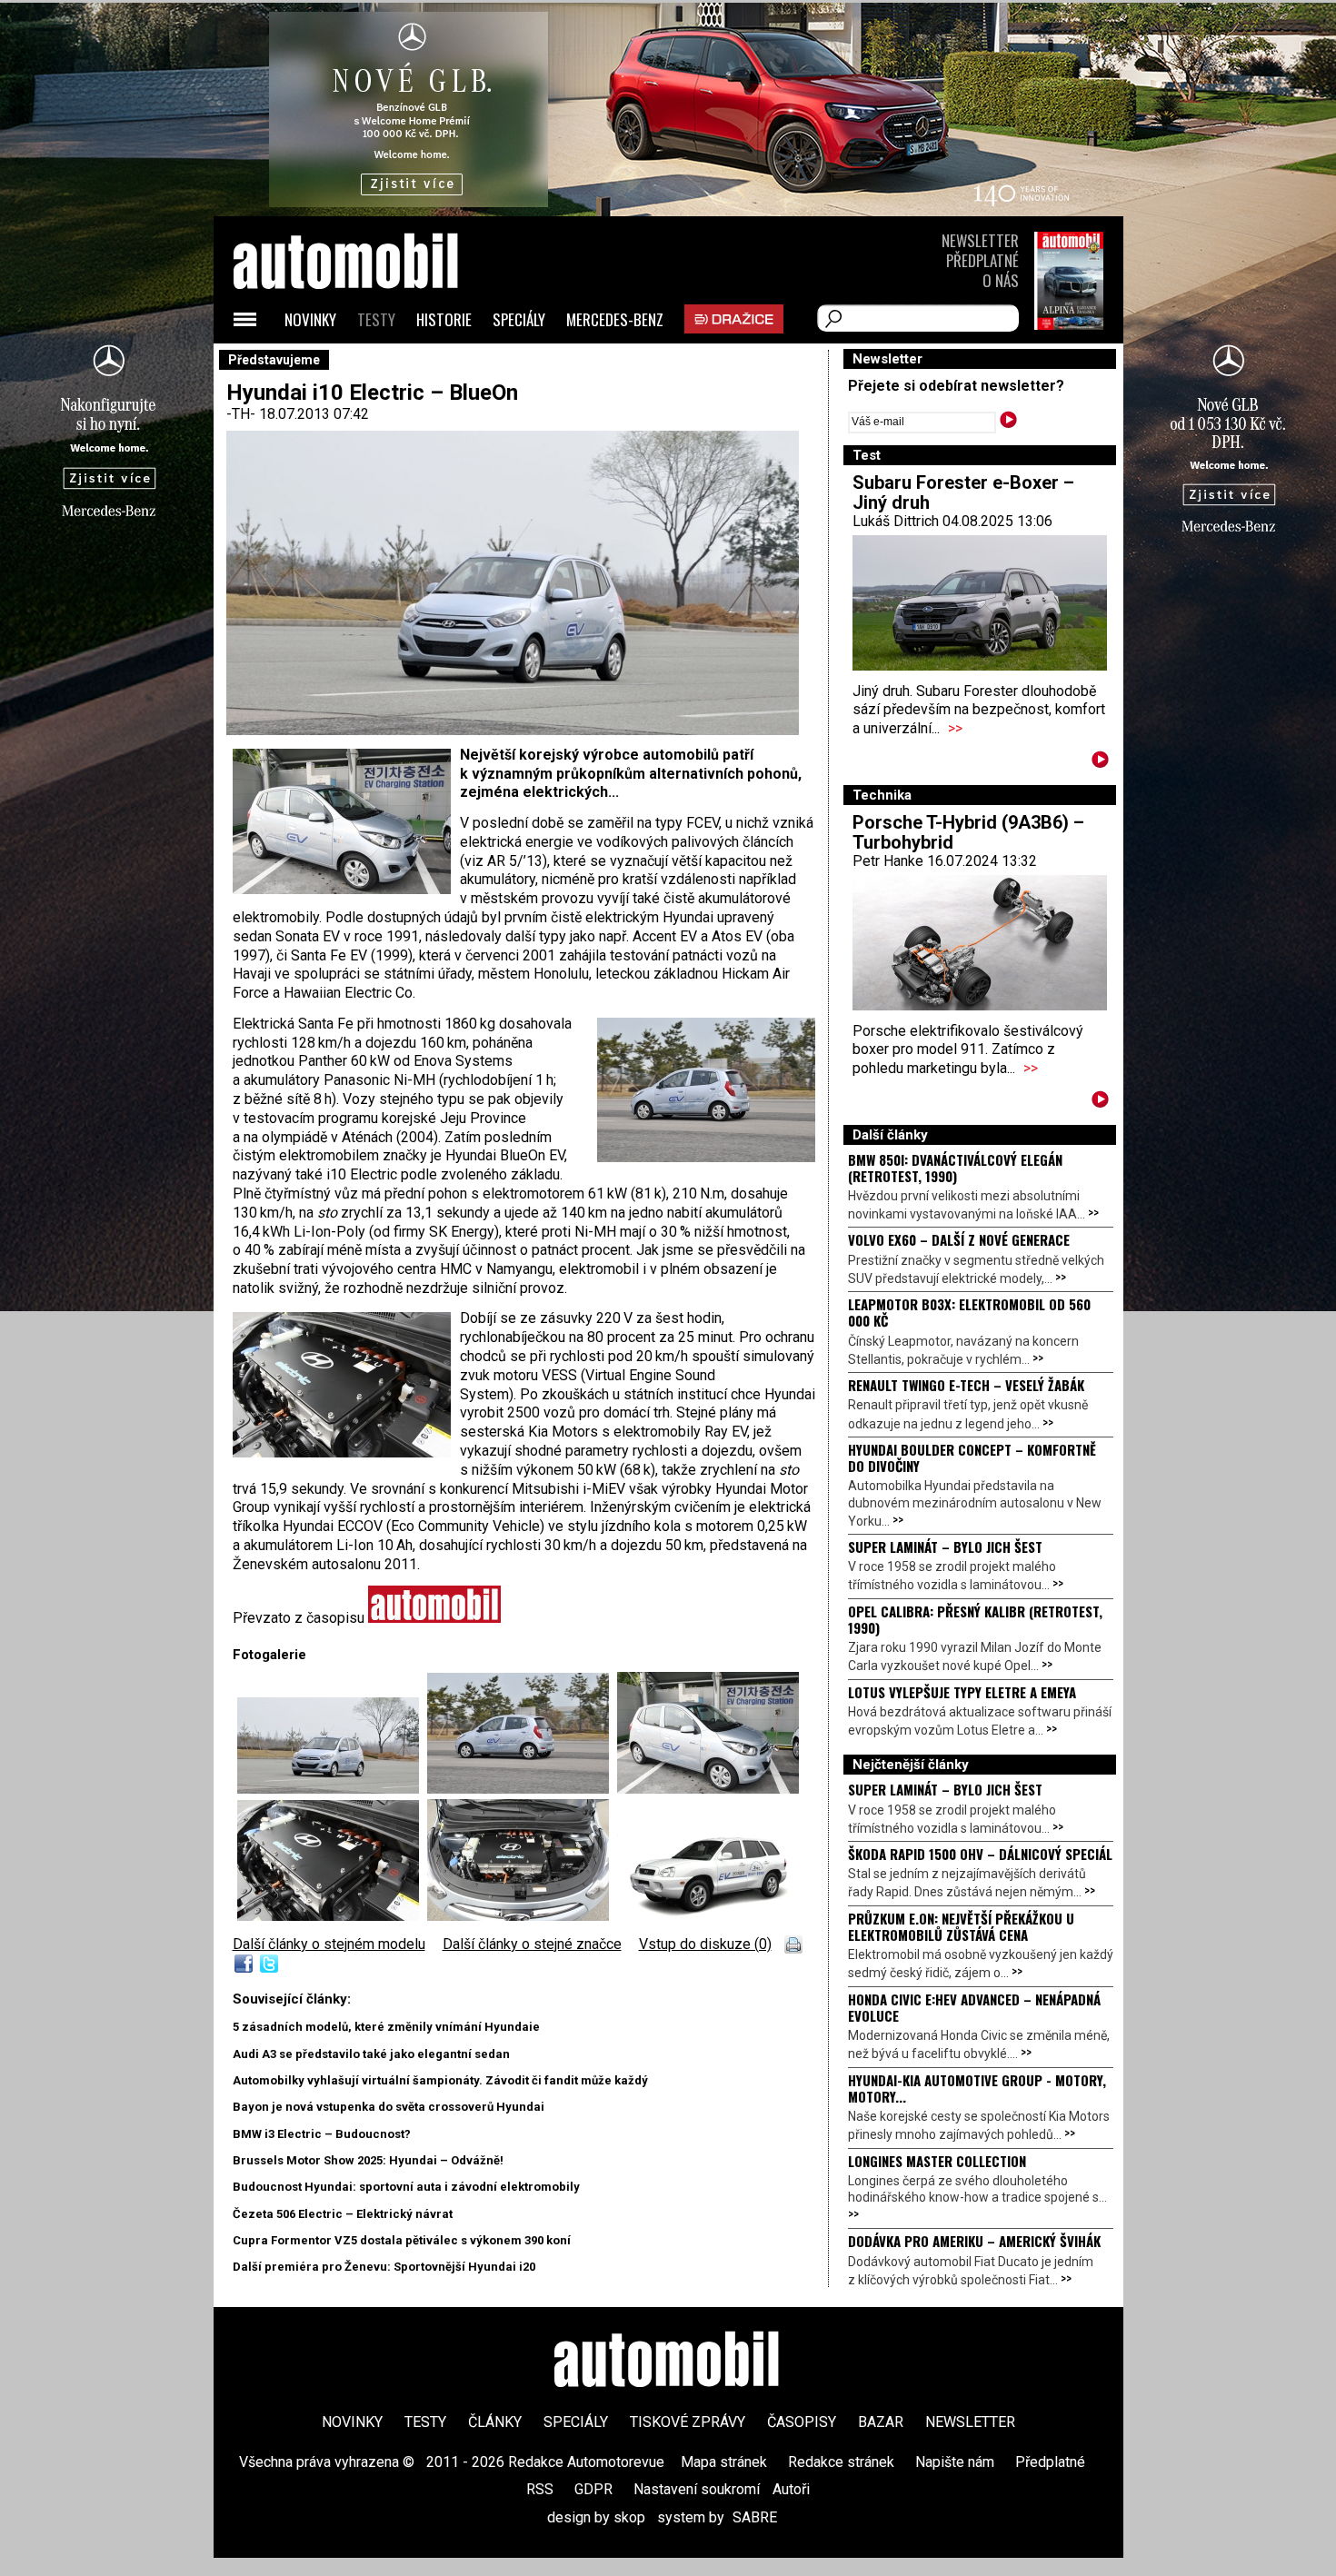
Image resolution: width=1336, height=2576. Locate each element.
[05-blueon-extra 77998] (522, 1916)
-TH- (243, 414)
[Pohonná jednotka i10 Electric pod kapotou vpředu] (332, 1916)
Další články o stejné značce (532, 1944)
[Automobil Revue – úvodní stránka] (370, 364)
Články (495, 2422)
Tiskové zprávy (688, 2422)
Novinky (310, 319)
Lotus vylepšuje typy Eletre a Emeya (962, 1692)
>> (955, 728)
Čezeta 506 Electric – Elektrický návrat (343, 2214)
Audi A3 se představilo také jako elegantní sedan (371, 2054)
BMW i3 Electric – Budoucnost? (322, 2134)
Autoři (791, 2489)
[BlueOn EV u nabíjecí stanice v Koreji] (708, 1789)
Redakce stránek (841, 2462)
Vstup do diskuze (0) (705, 1944)
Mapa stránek (724, 2462)
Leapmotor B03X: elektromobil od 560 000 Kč (969, 1312)
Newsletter (980, 240)
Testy (376, 319)
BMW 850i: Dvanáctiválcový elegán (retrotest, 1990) (955, 1168)
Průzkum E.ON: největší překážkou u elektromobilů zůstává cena (961, 1926)
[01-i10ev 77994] (332, 1789)
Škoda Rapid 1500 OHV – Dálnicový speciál (980, 1854)
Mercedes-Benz (615, 319)
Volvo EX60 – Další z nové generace (959, 1239)
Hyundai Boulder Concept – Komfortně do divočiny (972, 1457)
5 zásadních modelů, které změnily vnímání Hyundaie (386, 2027)
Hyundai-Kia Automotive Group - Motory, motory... (977, 2088)
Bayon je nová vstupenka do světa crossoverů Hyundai (389, 2107)
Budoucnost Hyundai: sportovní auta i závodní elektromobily (406, 2187)
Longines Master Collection (937, 2161)
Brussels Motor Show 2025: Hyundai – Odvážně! (368, 2160)
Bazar (881, 2422)
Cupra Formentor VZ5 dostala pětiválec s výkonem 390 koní (402, 2240)
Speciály (519, 319)
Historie (444, 319)
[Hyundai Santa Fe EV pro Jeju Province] (708, 1916)
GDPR (593, 2489)
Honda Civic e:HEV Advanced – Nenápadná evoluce (974, 2007)
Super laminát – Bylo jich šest (945, 1547)
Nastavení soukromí (697, 2489)
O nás (1001, 280)
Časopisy (802, 2422)
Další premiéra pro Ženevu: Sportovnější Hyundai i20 (384, 2267)
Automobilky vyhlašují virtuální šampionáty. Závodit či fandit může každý (440, 2080)
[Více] (1100, 763)
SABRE (755, 2517)
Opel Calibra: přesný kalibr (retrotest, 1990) (975, 1619)
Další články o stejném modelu (329, 1944)
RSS (540, 2489)
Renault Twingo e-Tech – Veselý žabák (966, 1385)
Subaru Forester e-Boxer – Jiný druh (963, 492)
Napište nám (955, 2462)
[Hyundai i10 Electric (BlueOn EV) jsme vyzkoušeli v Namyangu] (522, 1789)
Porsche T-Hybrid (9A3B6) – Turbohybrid (968, 832)
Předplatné (982, 260)
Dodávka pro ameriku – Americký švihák (974, 2241)
